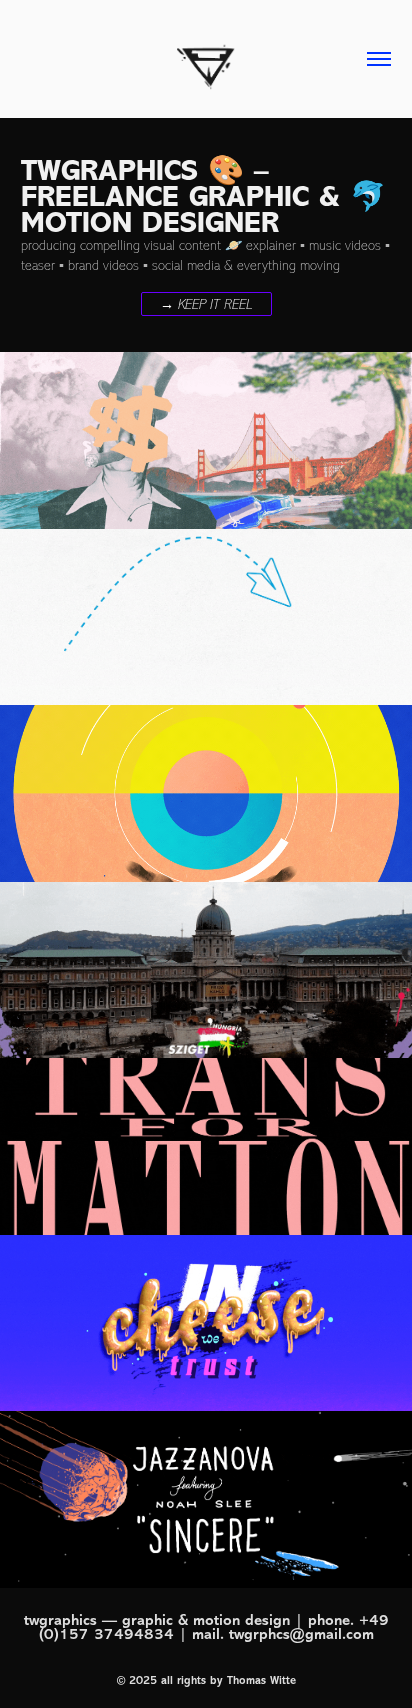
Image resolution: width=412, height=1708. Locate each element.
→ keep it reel (206, 304)
